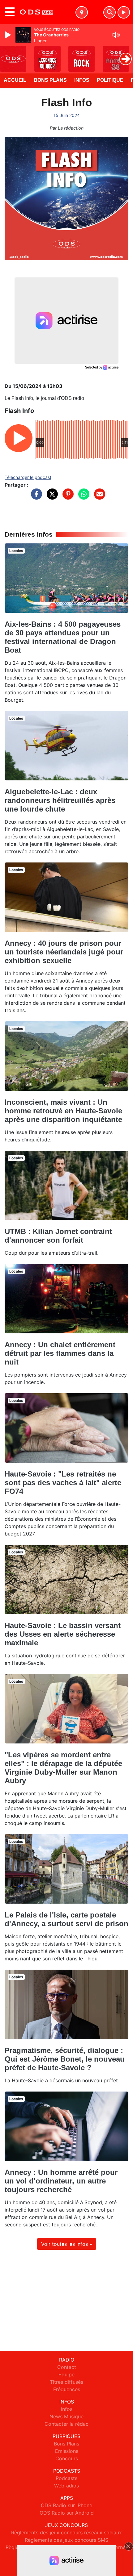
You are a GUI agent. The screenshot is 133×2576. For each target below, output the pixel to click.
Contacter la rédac (66, 2424)
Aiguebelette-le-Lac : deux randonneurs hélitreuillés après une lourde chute (60, 800)
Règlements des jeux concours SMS (66, 2540)
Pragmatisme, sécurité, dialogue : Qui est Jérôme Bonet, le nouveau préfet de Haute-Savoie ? (65, 2059)
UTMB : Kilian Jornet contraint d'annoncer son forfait (58, 1236)
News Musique (66, 2416)
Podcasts (66, 2478)
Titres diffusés (66, 2382)
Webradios (66, 2486)
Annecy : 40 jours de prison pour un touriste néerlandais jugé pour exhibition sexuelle (64, 952)
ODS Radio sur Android (67, 2513)
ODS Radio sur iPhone (66, 2505)
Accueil (15, 80)
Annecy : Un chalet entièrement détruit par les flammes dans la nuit (60, 1353)
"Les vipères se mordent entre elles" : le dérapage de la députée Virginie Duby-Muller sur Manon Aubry (63, 1768)
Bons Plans (50, 80)
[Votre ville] (82, 12)
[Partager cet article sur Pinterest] (66, 497)
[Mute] (116, 35)
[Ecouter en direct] (124, 12)
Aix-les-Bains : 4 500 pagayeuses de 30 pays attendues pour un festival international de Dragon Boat (63, 637)
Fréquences (67, 2389)
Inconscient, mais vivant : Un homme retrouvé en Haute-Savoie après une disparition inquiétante (63, 1111)
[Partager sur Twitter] (51, 497)
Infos (82, 80)
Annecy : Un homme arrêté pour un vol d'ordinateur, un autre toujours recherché (61, 2181)
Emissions (67, 2451)
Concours (67, 2458)
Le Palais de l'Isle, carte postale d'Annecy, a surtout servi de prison (66, 1919)
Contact (67, 2367)
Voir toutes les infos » (67, 2244)
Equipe (66, 2374)
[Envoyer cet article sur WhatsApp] (82, 497)
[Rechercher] (109, 12)
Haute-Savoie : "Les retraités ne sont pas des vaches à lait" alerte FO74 (63, 1483)
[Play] (9, 35)
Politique (110, 80)
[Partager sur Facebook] (35, 497)
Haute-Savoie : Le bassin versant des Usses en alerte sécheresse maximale (63, 1634)
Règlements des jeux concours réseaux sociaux (66, 2532)
